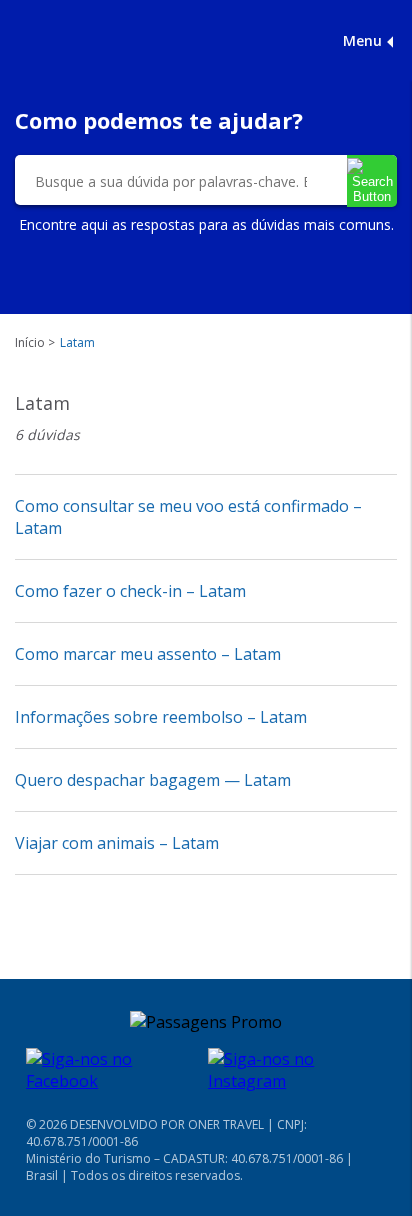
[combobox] (171, 181)
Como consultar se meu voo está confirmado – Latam (188, 517)
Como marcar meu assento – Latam (148, 654)
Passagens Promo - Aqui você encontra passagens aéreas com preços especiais (110, 40)
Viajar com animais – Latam (117, 843)
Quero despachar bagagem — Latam (153, 780)
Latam (77, 342)
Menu (362, 40)
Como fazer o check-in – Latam (130, 591)
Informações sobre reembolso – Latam (161, 717)
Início (30, 342)
